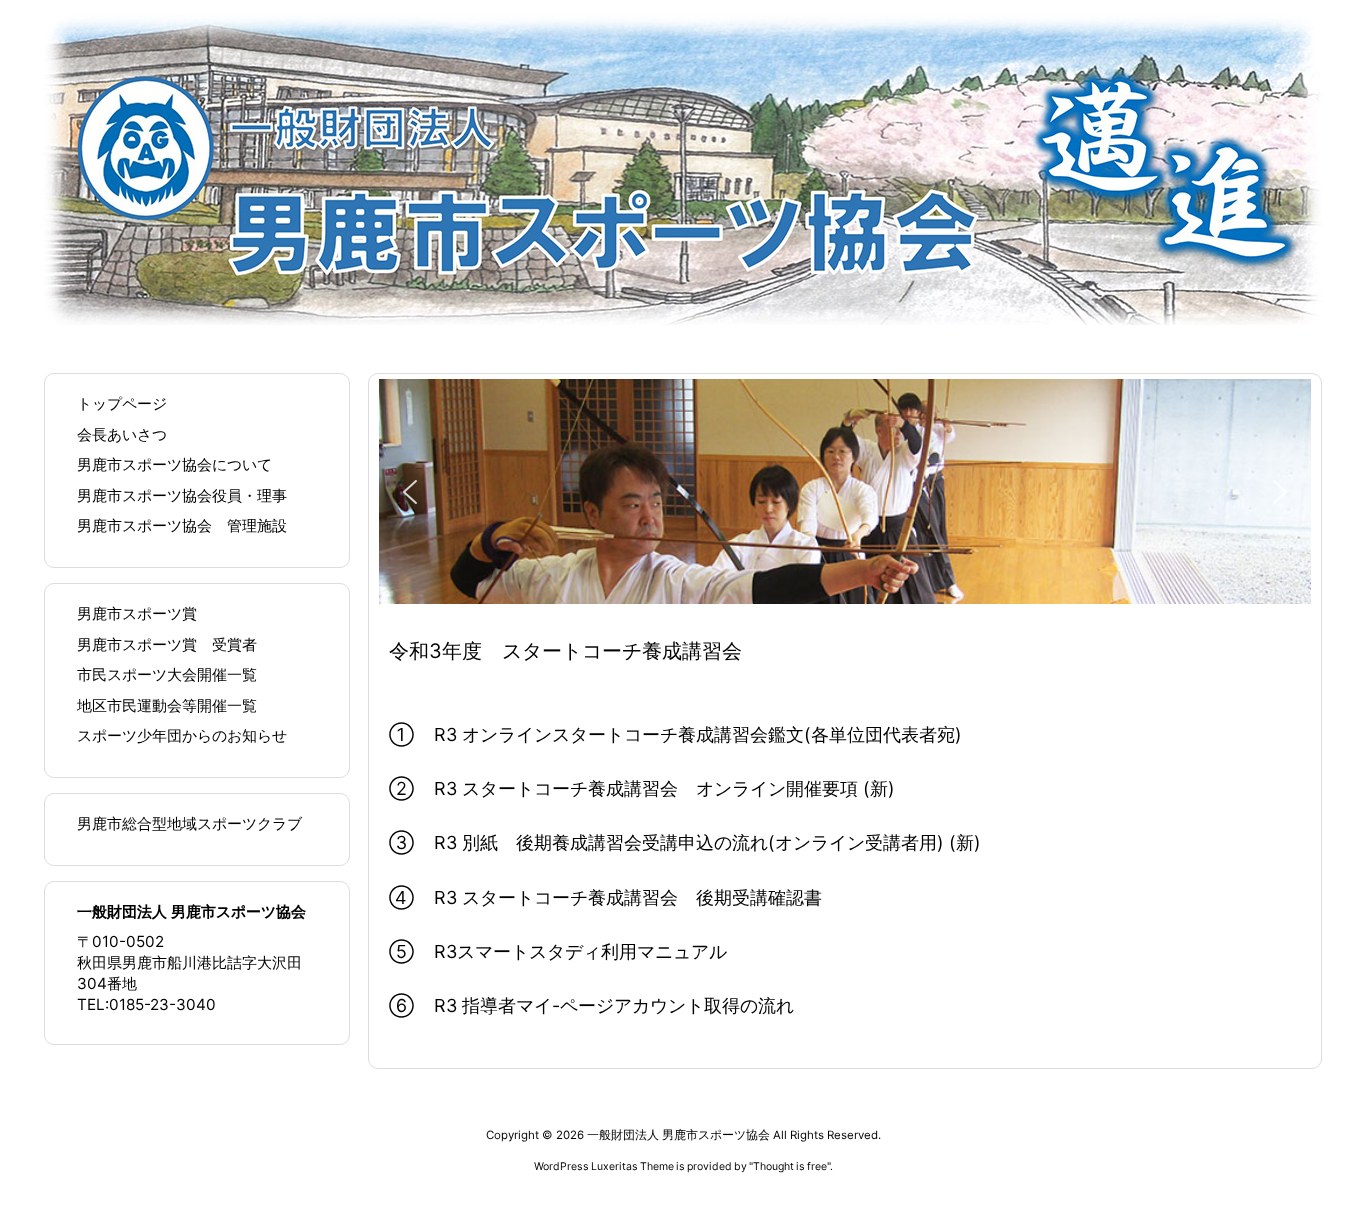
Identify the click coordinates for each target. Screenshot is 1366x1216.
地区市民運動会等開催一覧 (167, 705)
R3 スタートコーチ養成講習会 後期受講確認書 (628, 897)
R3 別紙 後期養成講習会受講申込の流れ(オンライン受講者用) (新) (707, 842)
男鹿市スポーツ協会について (174, 464)
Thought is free (790, 1166)
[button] (410, 492)
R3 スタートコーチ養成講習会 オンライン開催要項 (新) (664, 788)
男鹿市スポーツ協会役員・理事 (182, 495)
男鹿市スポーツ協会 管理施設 (182, 525)
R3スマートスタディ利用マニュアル (580, 951)
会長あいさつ (122, 434)
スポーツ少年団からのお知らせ (182, 735)
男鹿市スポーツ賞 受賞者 (167, 644)
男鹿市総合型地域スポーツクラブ (189, 823)
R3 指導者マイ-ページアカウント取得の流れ (614, 1005)
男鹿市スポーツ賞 (137, 613)
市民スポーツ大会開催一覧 (167, 674)
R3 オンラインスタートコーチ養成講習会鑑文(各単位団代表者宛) (698, 734)
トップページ (122, 403)
